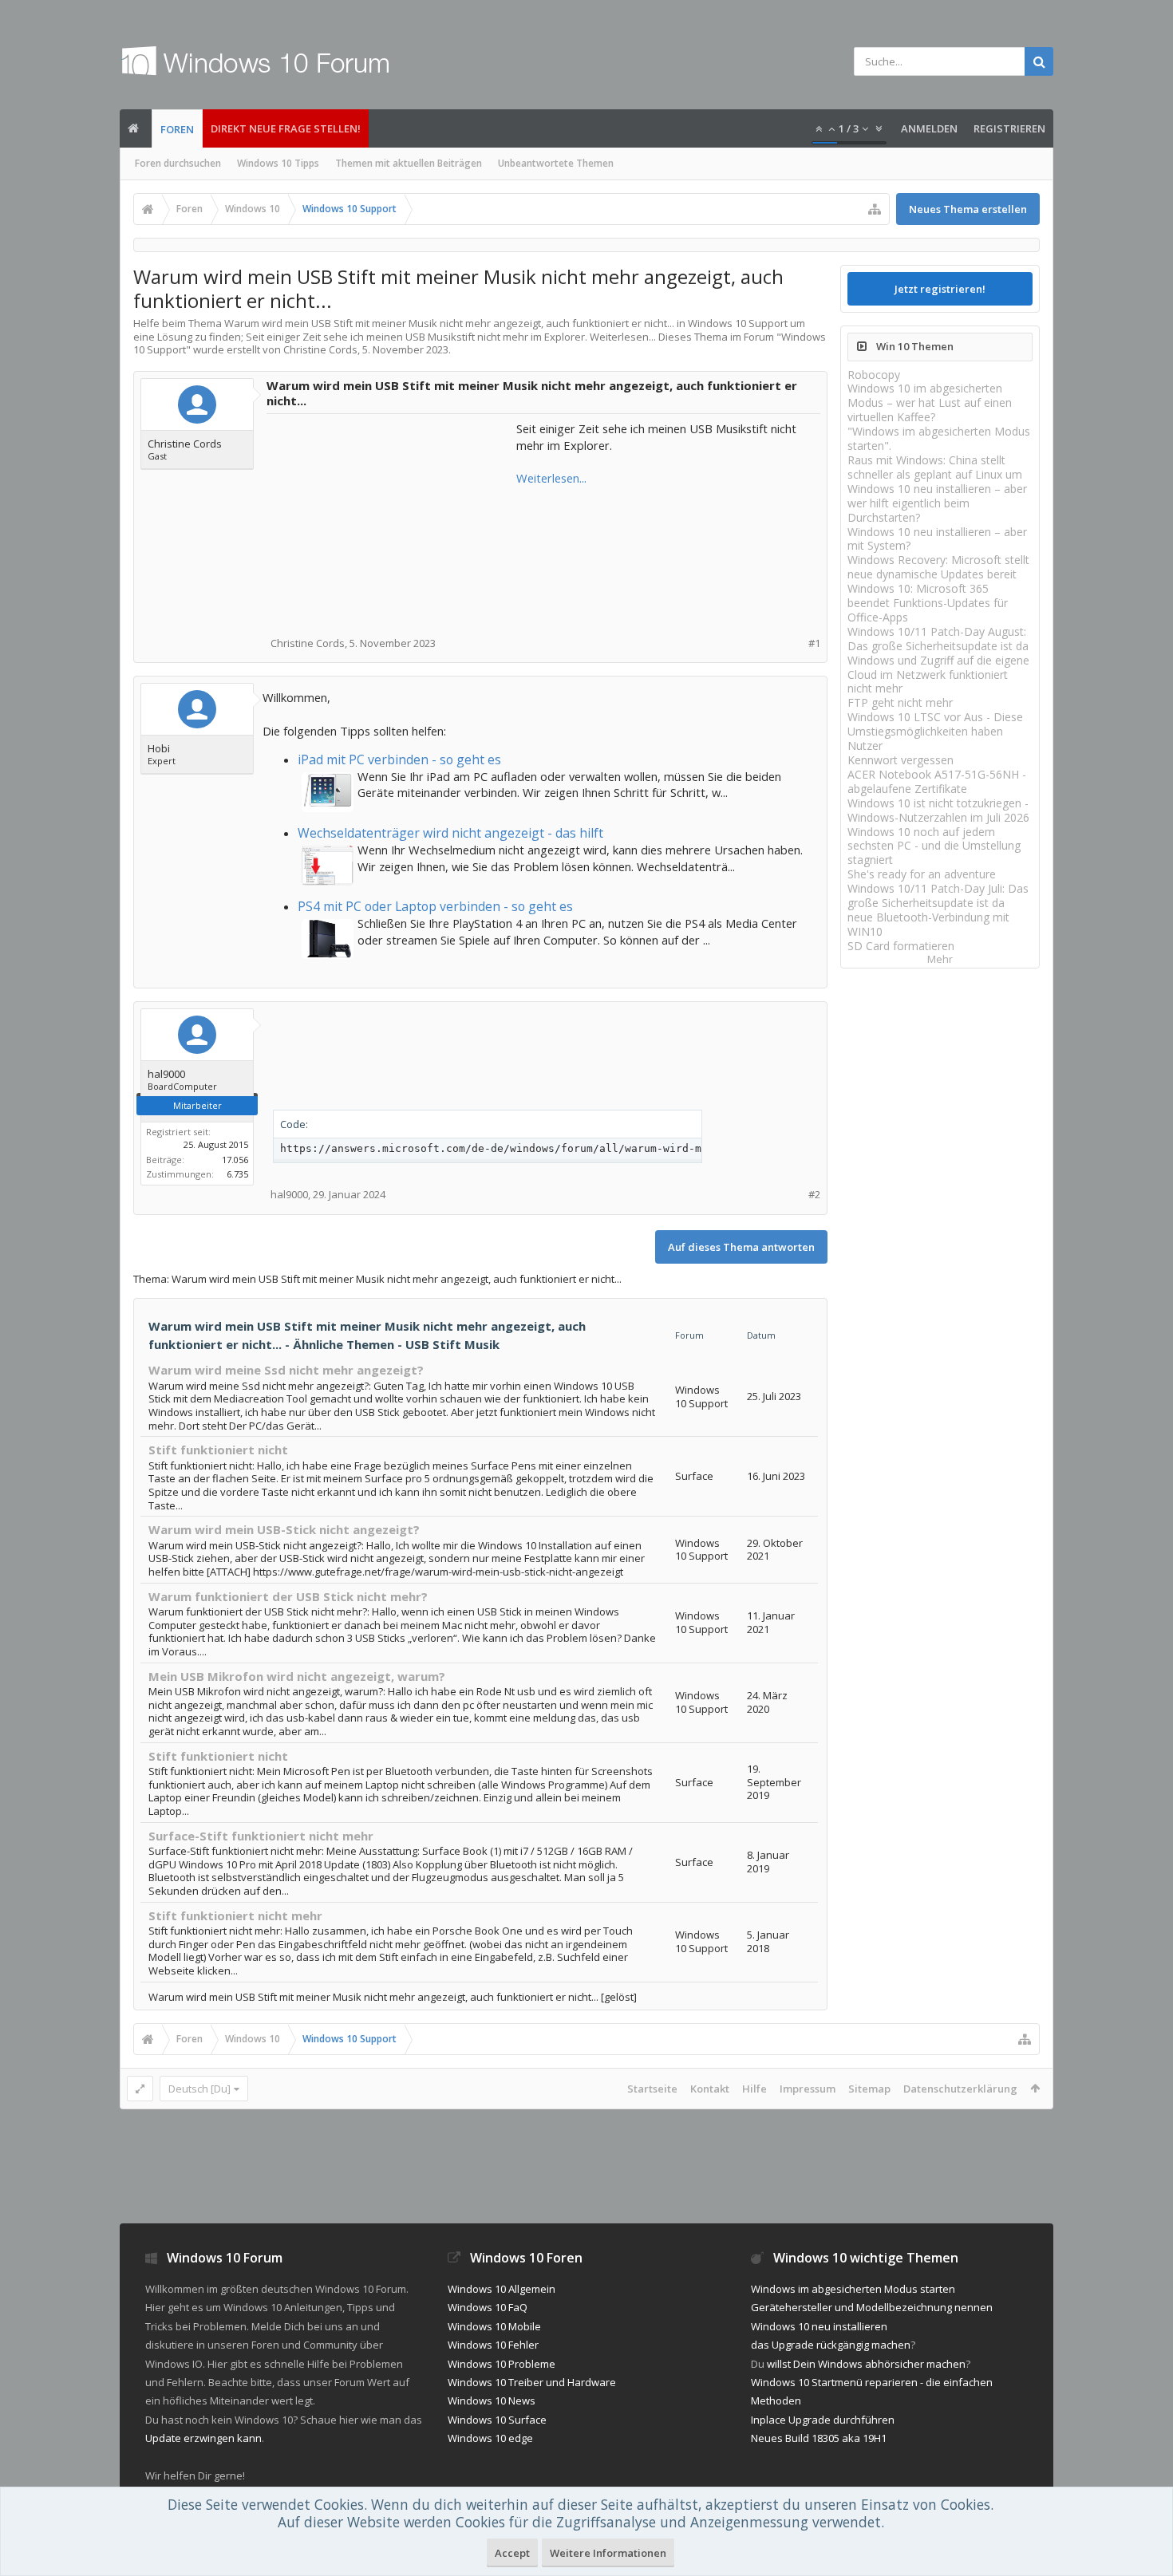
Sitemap (869, 2089)
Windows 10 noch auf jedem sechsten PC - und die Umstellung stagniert (934, 846)
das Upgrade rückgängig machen (831, 2345)
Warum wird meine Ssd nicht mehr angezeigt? (286, 1370)
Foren (177, 129)
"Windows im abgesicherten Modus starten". (939, 438)
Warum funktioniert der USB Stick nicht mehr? (288, 1596)
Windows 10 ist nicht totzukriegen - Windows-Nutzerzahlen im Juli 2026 (938, 810)
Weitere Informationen (608, 2553)
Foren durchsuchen (178, 163)
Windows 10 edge (490, 2438)
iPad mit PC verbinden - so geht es (399, 759)
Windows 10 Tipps (278, 163)
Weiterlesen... (551, 478)
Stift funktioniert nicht (218, 1450)
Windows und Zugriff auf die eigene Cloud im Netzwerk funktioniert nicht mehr (938, 675)
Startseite (652, 2089)
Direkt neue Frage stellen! (286, 128)
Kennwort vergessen (900, 760)
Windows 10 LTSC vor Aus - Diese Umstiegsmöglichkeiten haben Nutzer (935, 731)
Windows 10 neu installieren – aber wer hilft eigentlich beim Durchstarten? (937, 503)
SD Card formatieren (901, 946)
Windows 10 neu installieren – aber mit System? (937, 539)
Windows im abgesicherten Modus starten (853, 2289)
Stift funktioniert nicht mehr (235, 1915)
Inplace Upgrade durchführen (823, 2420)
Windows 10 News (492, 2400)
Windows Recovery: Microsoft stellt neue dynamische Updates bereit (938, 567)
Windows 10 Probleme (502, 2364)
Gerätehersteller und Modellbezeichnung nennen (872, 2307)
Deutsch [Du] (199, 2089)
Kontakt (710, 2089)
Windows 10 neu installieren (819, 2326)
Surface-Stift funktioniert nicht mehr (261, 1836)
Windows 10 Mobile (494, 2326)
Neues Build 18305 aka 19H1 (819, 2438)
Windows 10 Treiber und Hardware (532, 2382)
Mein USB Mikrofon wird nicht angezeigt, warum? (297, 1676)
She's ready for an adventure (922, 874)
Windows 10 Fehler (493, 2345)
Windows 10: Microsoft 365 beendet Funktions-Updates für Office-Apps (928, 603)
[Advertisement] (393, 520)
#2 (814, 1195)
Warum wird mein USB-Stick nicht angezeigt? (284, 1529)
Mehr (940, 959)
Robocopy (874, 375)
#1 (814, 643)
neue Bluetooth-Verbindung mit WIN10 (928, 924)
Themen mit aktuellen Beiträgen (409, 163)
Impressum (808, 2089)
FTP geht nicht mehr (900, 702)
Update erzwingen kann (203, 2438)
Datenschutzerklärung (960, 2089)
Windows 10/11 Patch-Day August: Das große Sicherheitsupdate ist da (938, 639)
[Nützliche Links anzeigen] (875, 209)
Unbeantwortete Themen (556, 163)
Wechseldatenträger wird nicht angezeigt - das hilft (450, 833)
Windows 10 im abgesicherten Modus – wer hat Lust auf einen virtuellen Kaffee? (930, 402)
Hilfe (754, 2089)
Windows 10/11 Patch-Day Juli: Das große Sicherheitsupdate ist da (938, 895)
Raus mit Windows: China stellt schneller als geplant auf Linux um (935, 467)
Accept (512, 2553)
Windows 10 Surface (497, 2420)
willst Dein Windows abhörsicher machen (866, 2364)
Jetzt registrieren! (940, 289)
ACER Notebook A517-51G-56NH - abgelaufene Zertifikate (937, 781)
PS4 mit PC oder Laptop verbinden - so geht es (435, 906)
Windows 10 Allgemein (502, 2289)
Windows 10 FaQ (488, 2307)
